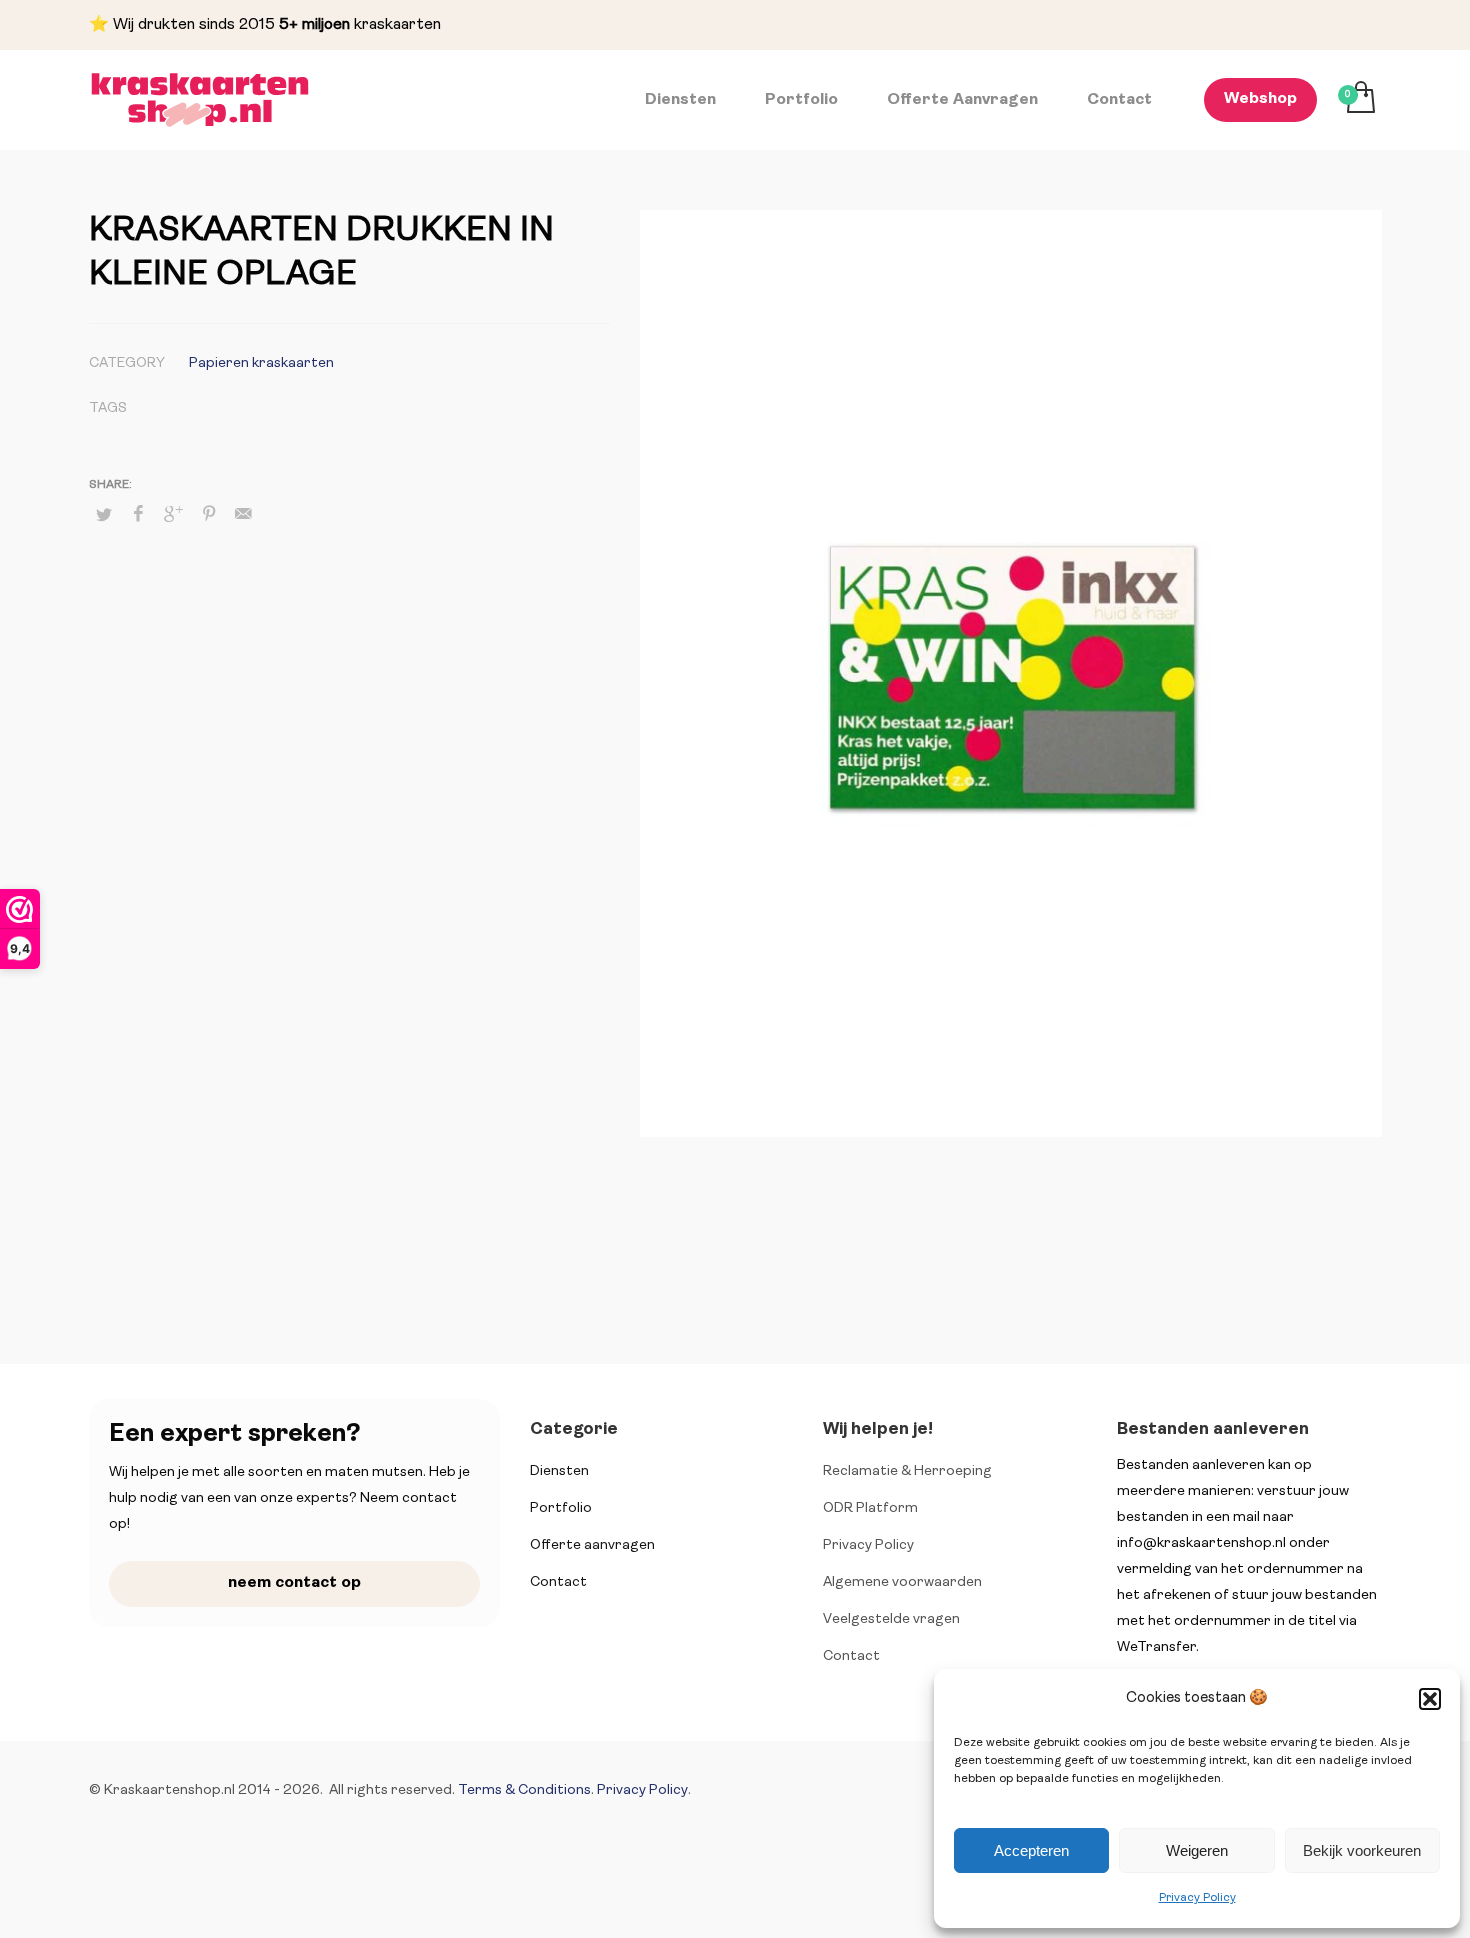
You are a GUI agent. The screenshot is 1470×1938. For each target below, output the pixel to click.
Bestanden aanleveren (1213, 1429)
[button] (1430, 1699)
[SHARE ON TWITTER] (104, 516)
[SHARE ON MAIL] (244, 515)
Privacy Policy (1197, 1898)
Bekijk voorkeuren (1362, 1850)
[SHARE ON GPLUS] (174, 515)
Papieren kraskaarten (261, 363)
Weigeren (1197, 1850)
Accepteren (1031, 1850)
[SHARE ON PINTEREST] (209, 515)
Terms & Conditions (524, 1790)
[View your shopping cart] (1359, 100)
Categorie (574, 1429)
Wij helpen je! (878, 1429)
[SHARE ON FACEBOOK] (139, 515)
